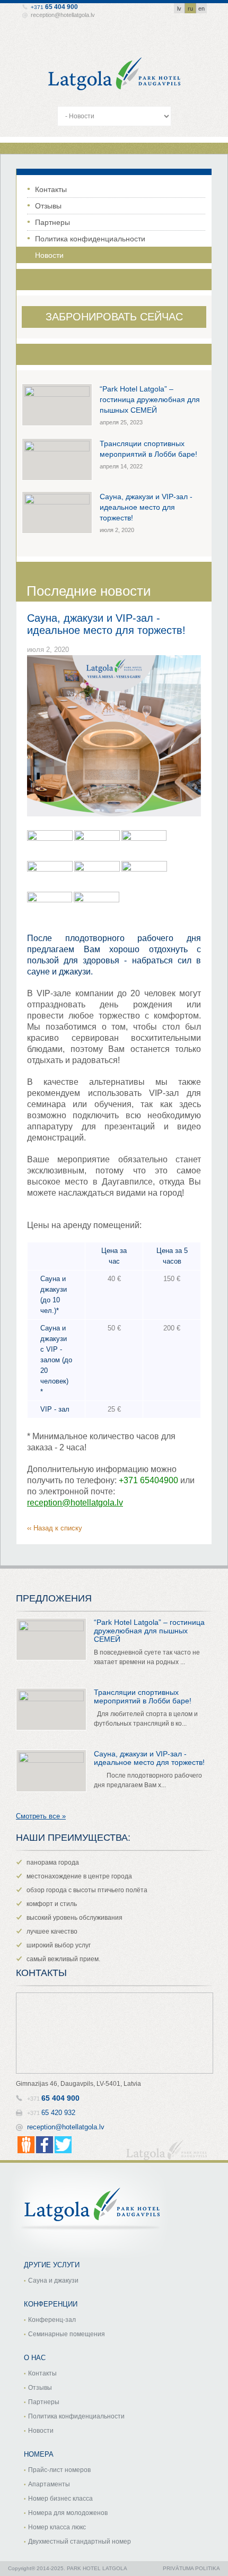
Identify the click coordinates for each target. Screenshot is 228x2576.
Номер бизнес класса (60, 2499)
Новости (49, 255)
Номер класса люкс (57, 2527)
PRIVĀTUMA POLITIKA (191, 2568)
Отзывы (48, 206)
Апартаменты (49, 2484)
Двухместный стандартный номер (80, 2542)
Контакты (51, 189)
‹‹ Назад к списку (55, 1528)
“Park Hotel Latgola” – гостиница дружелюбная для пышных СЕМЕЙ (150, 399)
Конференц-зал (52, 2320)
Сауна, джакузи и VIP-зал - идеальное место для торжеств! (146, 507)
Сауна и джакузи (53, 2281)
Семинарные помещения (67, 2334)
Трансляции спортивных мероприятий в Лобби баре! (143, 1696)
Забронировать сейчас (114, 317)
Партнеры (52, 222)
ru (190, 8)
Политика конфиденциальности (90, 239)
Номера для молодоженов (68, 2513)
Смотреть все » (41, 1816)
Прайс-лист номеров (59, 2470)
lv (179, 8)
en (201, 8)
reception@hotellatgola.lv (63, 15)
